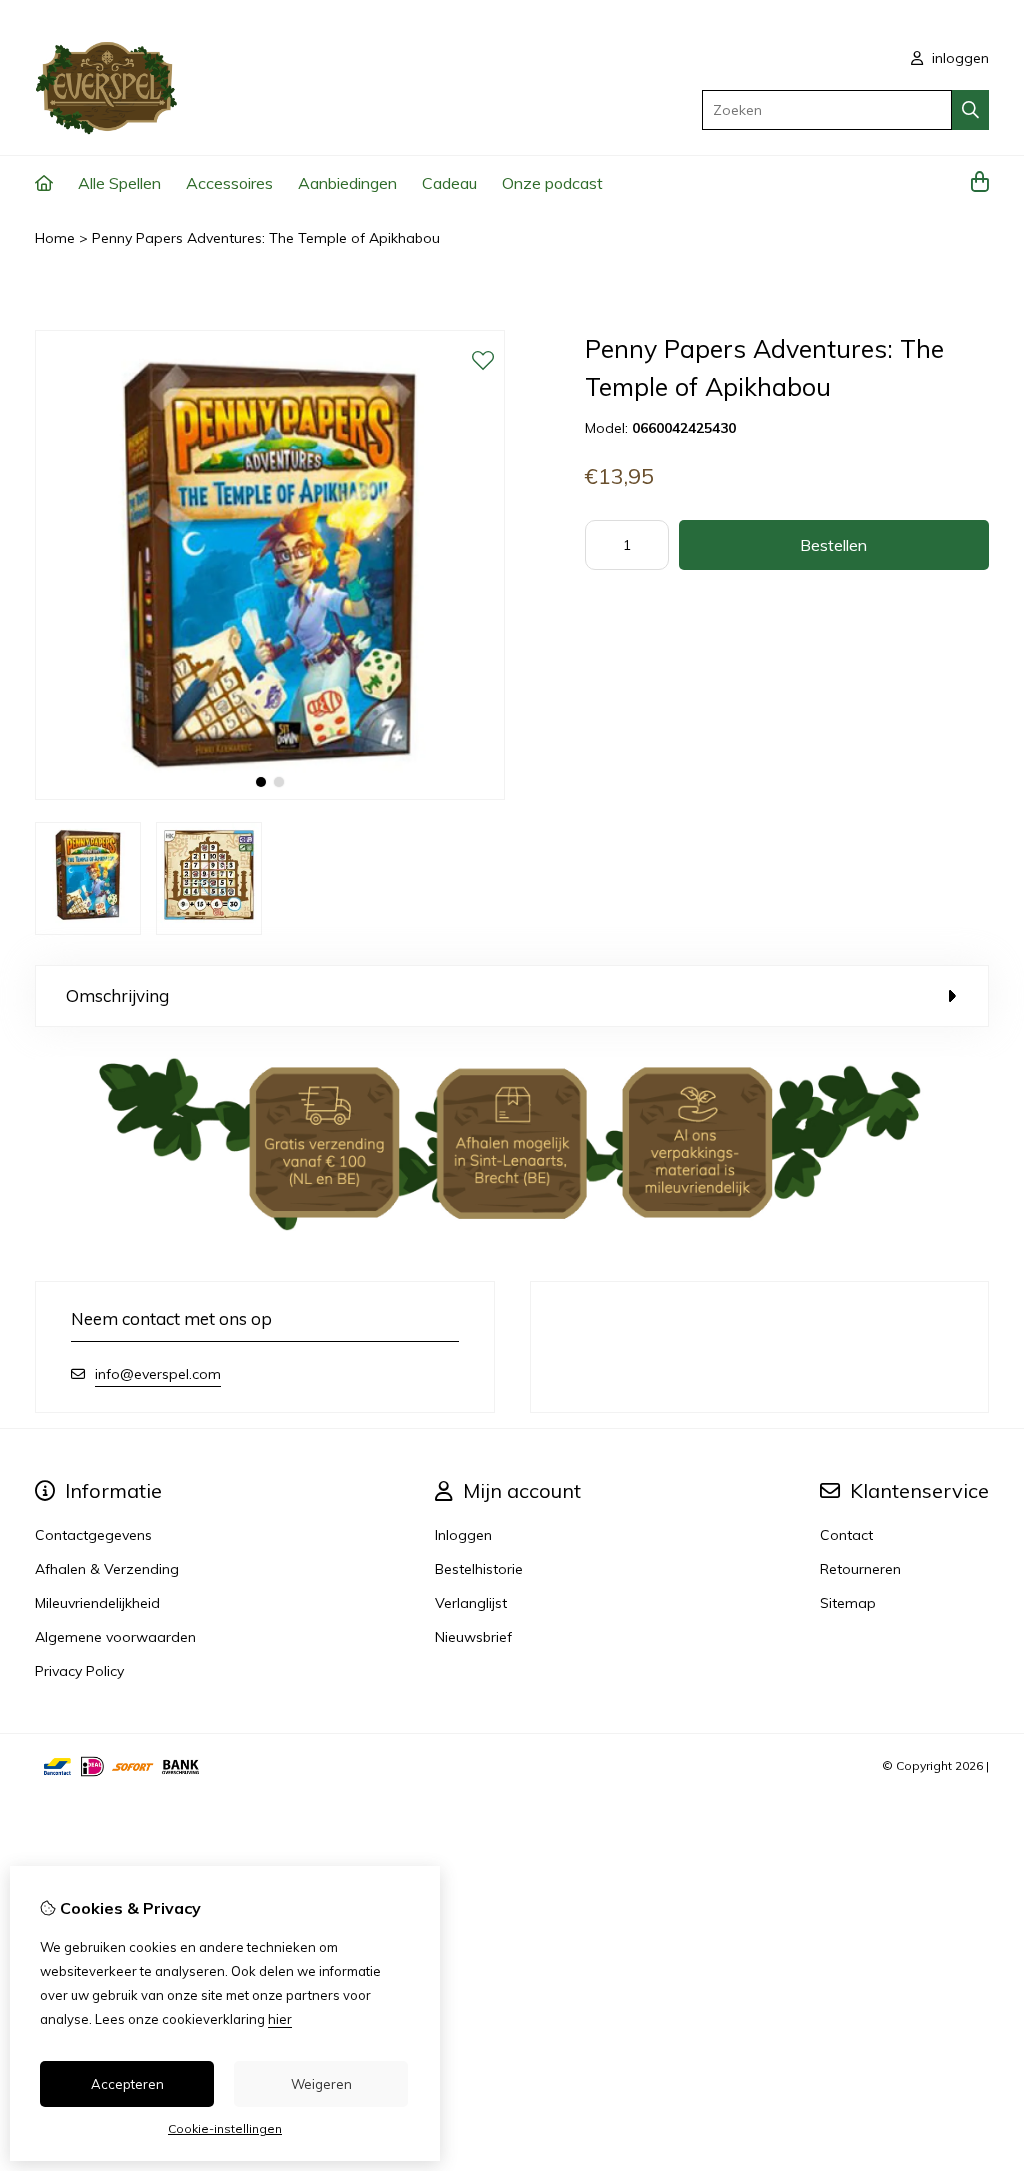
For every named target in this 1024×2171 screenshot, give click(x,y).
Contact (846, 1535)
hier (280, 2019)
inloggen (958, 58)
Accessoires (229, 183)
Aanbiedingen (347, 183)
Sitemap (848, 1603)
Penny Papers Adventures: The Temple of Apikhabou (266, 238)
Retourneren (860, 1569)
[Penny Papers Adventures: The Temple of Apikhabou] (270, 795)
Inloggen (463, 1535)
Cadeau (449, 183)
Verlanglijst (471, 1603)
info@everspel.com (158, 1374)
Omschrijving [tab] (117, 995)
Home (55, 238)
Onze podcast (552, 183)
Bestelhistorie (479, 1569)
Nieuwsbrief (473, 1637)
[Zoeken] (970, 110)
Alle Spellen (119, 183)
